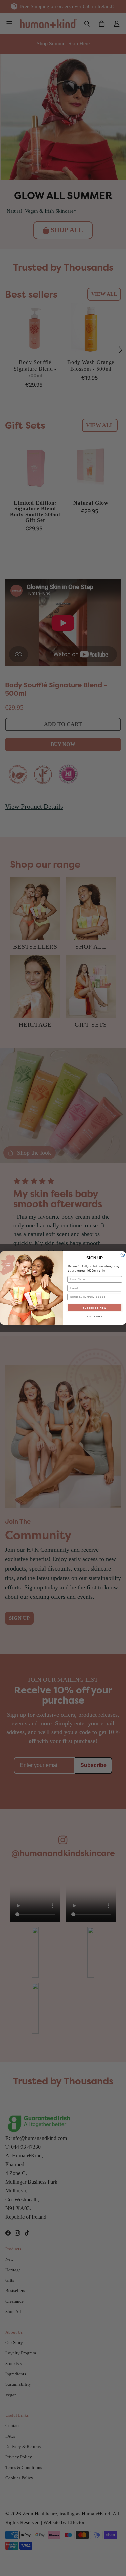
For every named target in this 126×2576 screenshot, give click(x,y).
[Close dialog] (123, 1255)
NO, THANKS (95, 1317)
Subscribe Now (95, 1308)
